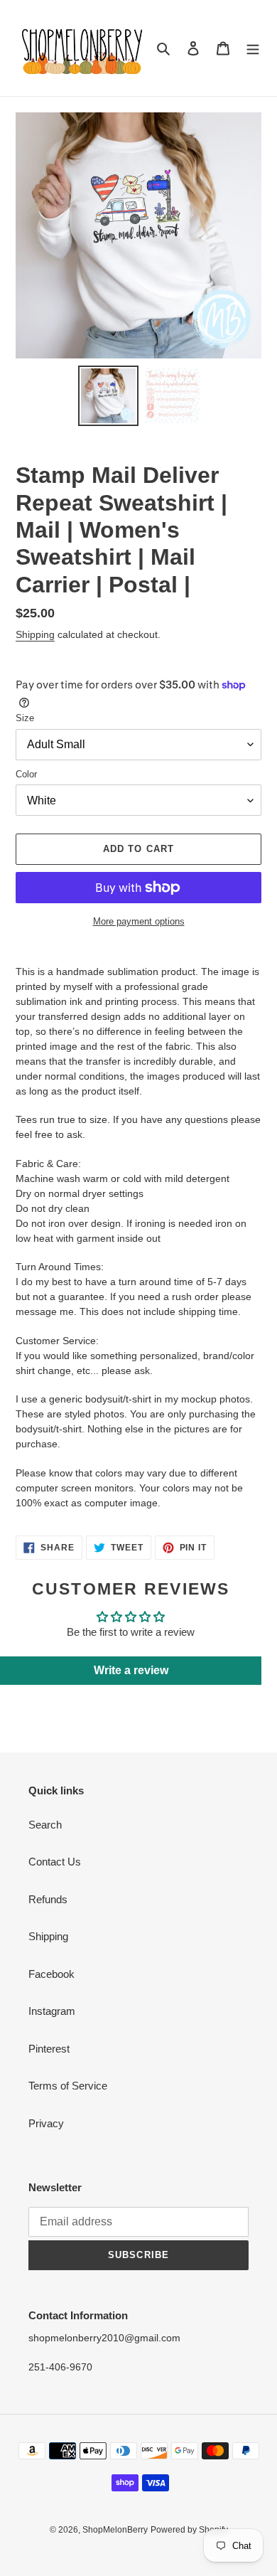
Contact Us (55, 1862)
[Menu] (253, 48)
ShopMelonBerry (115, 2530)
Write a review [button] (131, 1670)
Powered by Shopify (189, 2530)
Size (25, 718)
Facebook (51, 1974)
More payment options (139, 921)
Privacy (46, 2123)
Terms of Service (68, 2086)
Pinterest (49, 2049)
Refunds (48, 1899)
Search (45, 1825)
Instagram (52, 2011)
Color (26, 774)
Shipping (35, 634)
